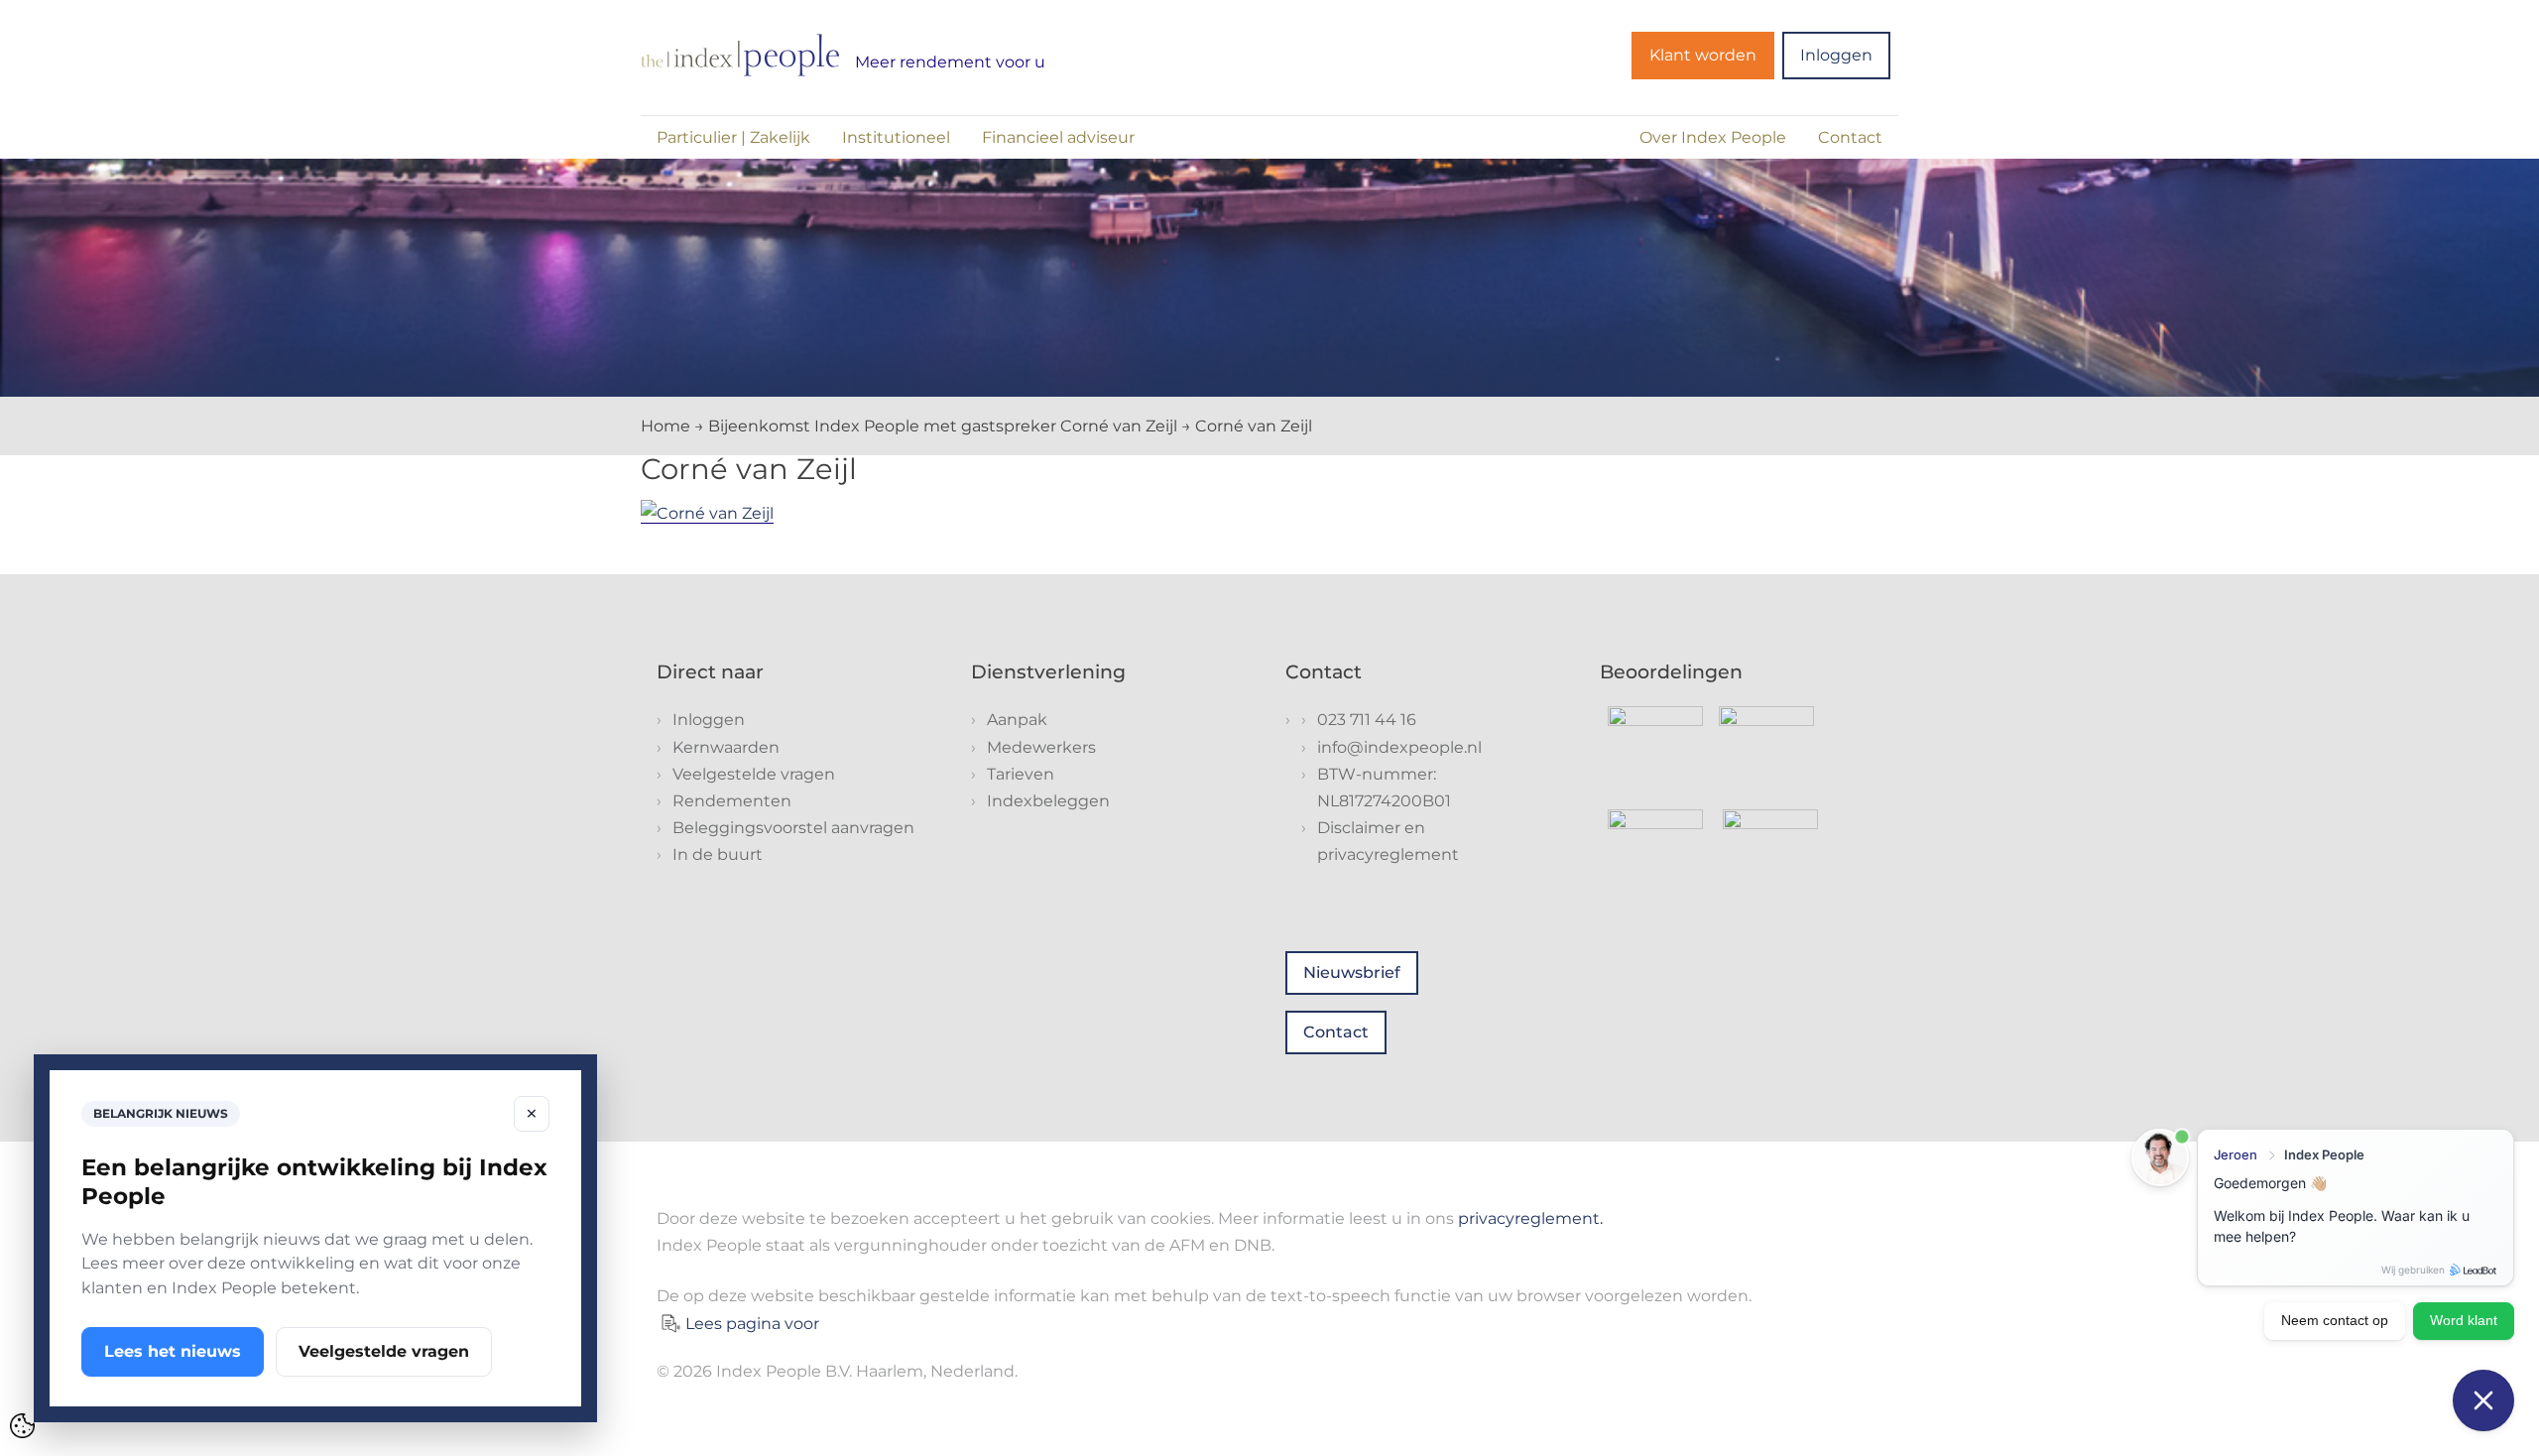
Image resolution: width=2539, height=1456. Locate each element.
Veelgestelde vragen (754, 774)
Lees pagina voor (752, 1324)
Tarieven (1021, 774)
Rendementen (732, 801)
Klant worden (1703, 55)
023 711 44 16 (1367, 720)
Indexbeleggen (1048, 801)
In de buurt (718, 854)
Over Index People (1713, 137)
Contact (1850, 137)
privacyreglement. (1530, 1218)
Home (665, 426)
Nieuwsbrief (1352, 972)
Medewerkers (1041, 747)
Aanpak (1017, 720)
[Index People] (740, 55)
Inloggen (1836, 55)
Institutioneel (896, 137)
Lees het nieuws (173, 1351)
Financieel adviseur (1058, 137)
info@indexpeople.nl (1399, 747)
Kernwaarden (726, 747)
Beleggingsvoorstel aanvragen (793, 828)
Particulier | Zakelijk (733, 137)
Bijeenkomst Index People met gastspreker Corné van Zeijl (943, 426)
